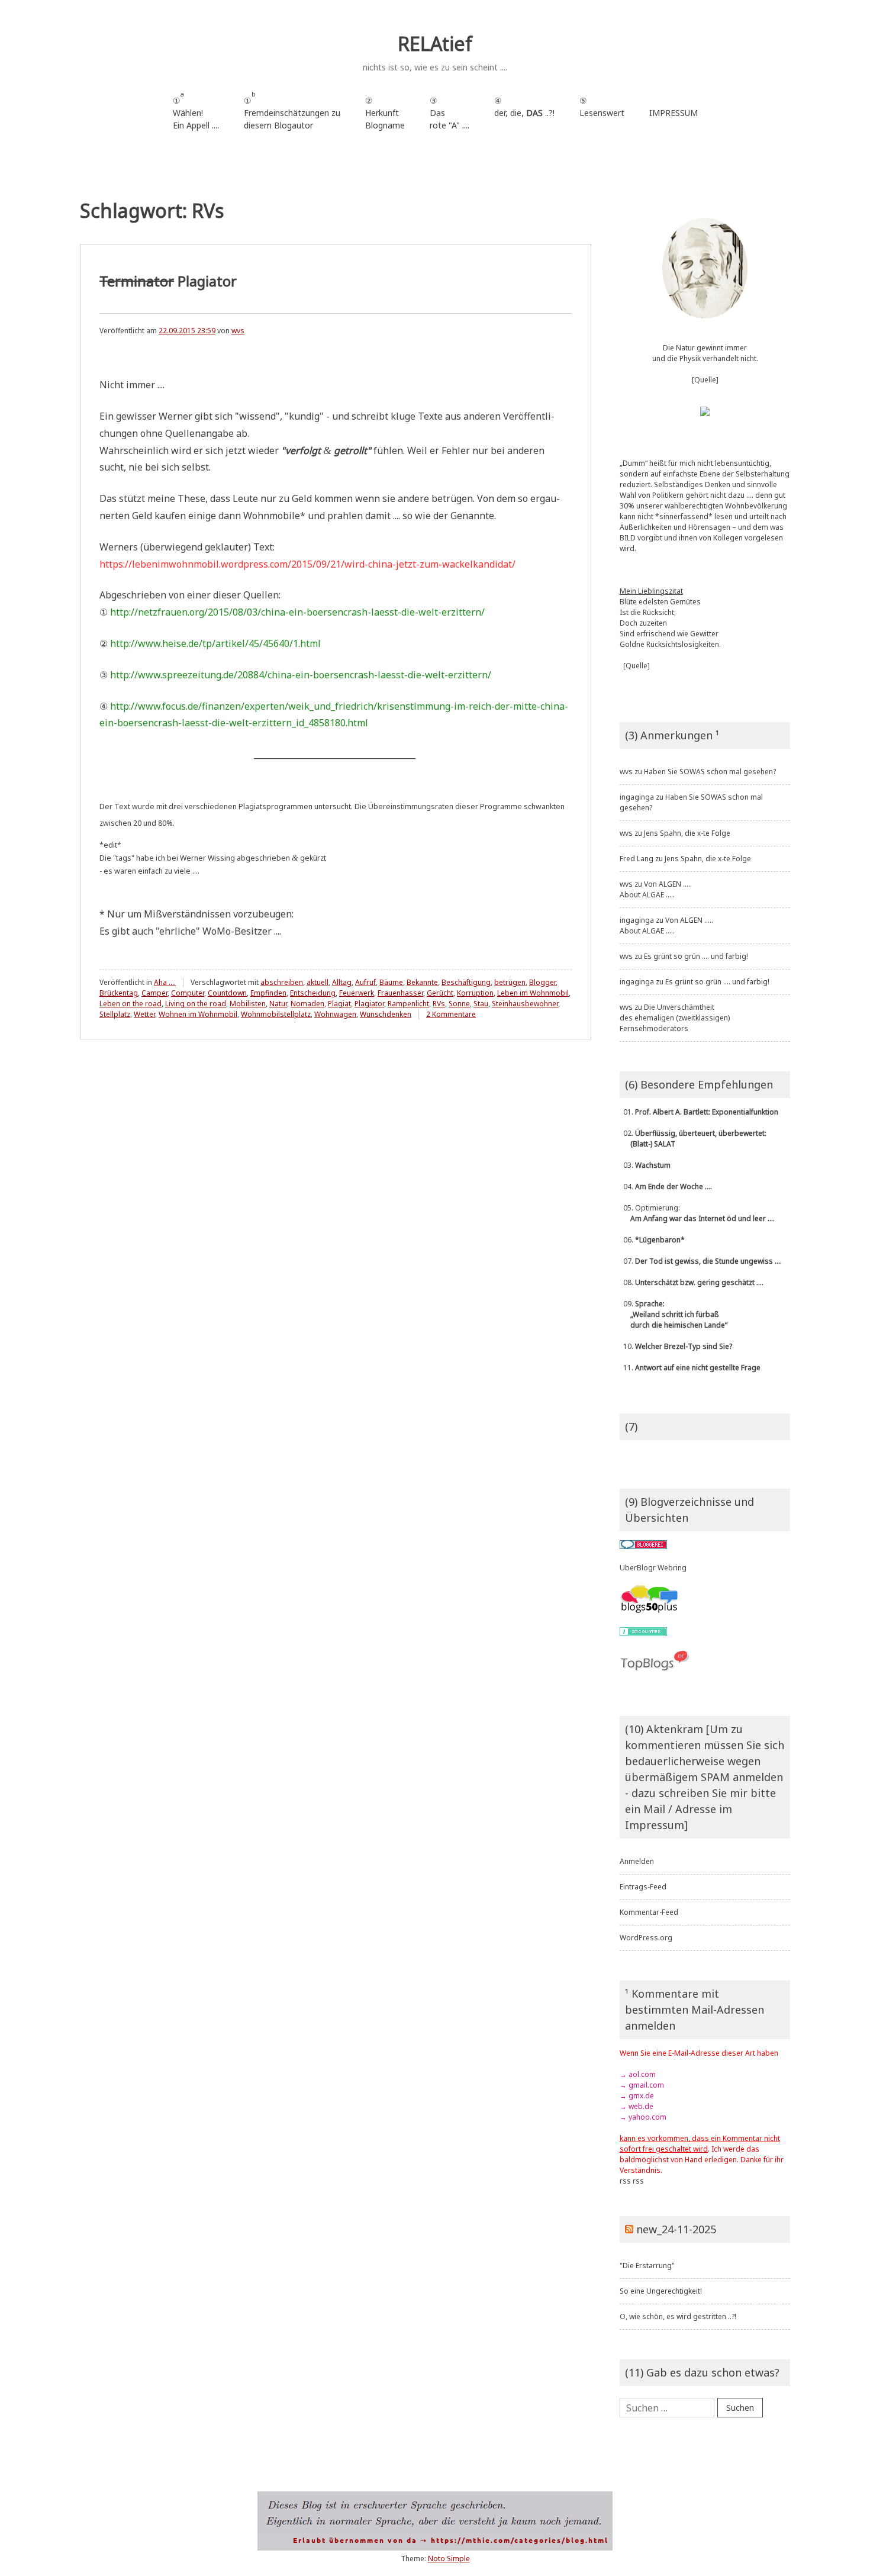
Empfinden (268, 993)
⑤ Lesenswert (602, 107)
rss (625, 2181)
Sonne (459, 1004)
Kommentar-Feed (649, 1912)
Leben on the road (130, 1004)
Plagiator (168, 281)
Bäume (391, 982)
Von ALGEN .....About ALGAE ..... (656, 889)
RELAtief (435, 44)
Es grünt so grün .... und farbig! (696, 956)
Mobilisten (248, 1004)
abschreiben (282, 982)
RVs (439, 1004)
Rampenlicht (408, 1004)
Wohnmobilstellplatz (276, 1014)
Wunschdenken (386, 1014)
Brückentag (119, 993)
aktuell (318, 982)
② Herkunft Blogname (385, 113)
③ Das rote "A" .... (449, 113)
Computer (188, 993)
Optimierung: (697, 1213)
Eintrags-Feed (643, 1887)
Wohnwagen (335, 1014)
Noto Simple (449, 2559)
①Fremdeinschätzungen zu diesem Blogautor (292, 110)
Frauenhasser (400, 993)
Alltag (342, 982)
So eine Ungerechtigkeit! (661, 2291)
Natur (278, 1004)
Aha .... (165, 982)
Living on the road (196, 1004)
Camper (154, 993)
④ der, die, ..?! (524, 113)
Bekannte (422, 982)
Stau (481, 1004)
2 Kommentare (451, 1014)
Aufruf (365, 982)
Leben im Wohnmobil (533, 993)
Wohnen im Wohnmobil (198, 1014)
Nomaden (307, 1004)
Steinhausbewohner (525, 1004)
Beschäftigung (466, 982)
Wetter (144, 1014)
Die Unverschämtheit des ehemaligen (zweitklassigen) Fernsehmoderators (675, 1018)
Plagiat (339, 1004)
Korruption (475, 993)
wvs (238, 331)
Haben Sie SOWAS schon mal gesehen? (710, 772)
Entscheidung (313, 993)
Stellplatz (115, 1014)
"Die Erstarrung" (647, 2266)
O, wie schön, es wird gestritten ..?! (678, 2316)
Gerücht (440, 993)
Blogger (542, 982)
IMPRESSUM (674, 113)
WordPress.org (646, 1938)
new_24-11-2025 (676, 2229)
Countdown (227, 993)
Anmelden (637, 1861)
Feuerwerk (357, 993)
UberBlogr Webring (653, 1568)
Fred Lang (637, 859)
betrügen (510, 982)
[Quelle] (705, 380)
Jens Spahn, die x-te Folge (687, 833)
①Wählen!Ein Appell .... (196, 110)
